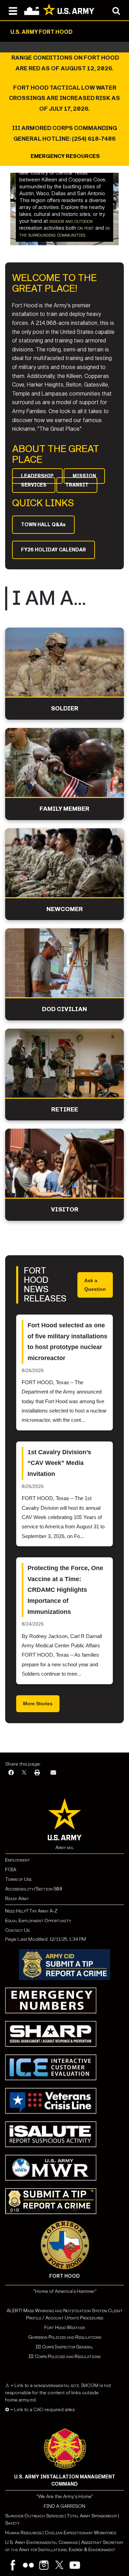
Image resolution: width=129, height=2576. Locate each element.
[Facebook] (11, 1773)
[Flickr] (28, 2565)
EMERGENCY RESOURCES (65, 156)
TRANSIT (77, 485)
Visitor (65, 1210)
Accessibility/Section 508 (34, 1889)
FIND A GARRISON (64, 2506)
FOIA (11, 1870)
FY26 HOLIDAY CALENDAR (53, 550)
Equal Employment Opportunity (38, 1921)
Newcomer (65, 909)
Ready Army (17, 1899)
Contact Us (17, 1930)
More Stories (38, 1704)
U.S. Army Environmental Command (42, 2542)
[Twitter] (59, 2565)
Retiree (65, 1110)
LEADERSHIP (37, 476)
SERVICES (34, 485)
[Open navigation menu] (13, 10)
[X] (24, 1773)
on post (86, 228)
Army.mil (65, 1848)
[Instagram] (44, 2565)
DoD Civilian (64, 1009)
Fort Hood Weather (64, 2328)
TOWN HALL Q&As (43, 525)
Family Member (64, 809)
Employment (18, 1860)
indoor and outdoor (71, 221)
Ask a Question (95, 1285)
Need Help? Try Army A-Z (31, 1911)
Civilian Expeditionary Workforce (80, 2533)
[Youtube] (75, 2565)
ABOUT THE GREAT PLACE (56, 454)
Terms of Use (18, 1879)
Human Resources (23, 2533)
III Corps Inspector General (64, 2347)
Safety (12, 2523)
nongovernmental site (56, 2385)
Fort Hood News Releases (45, 1285)
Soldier (65, 708)
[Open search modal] (116, 10)
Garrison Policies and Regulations (65, 2337)
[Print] (37, 1773)
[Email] (53, 1773)
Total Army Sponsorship (92, 2516)
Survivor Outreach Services (34, 2516)
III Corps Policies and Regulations (64, 2357)
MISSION (84, 476)
